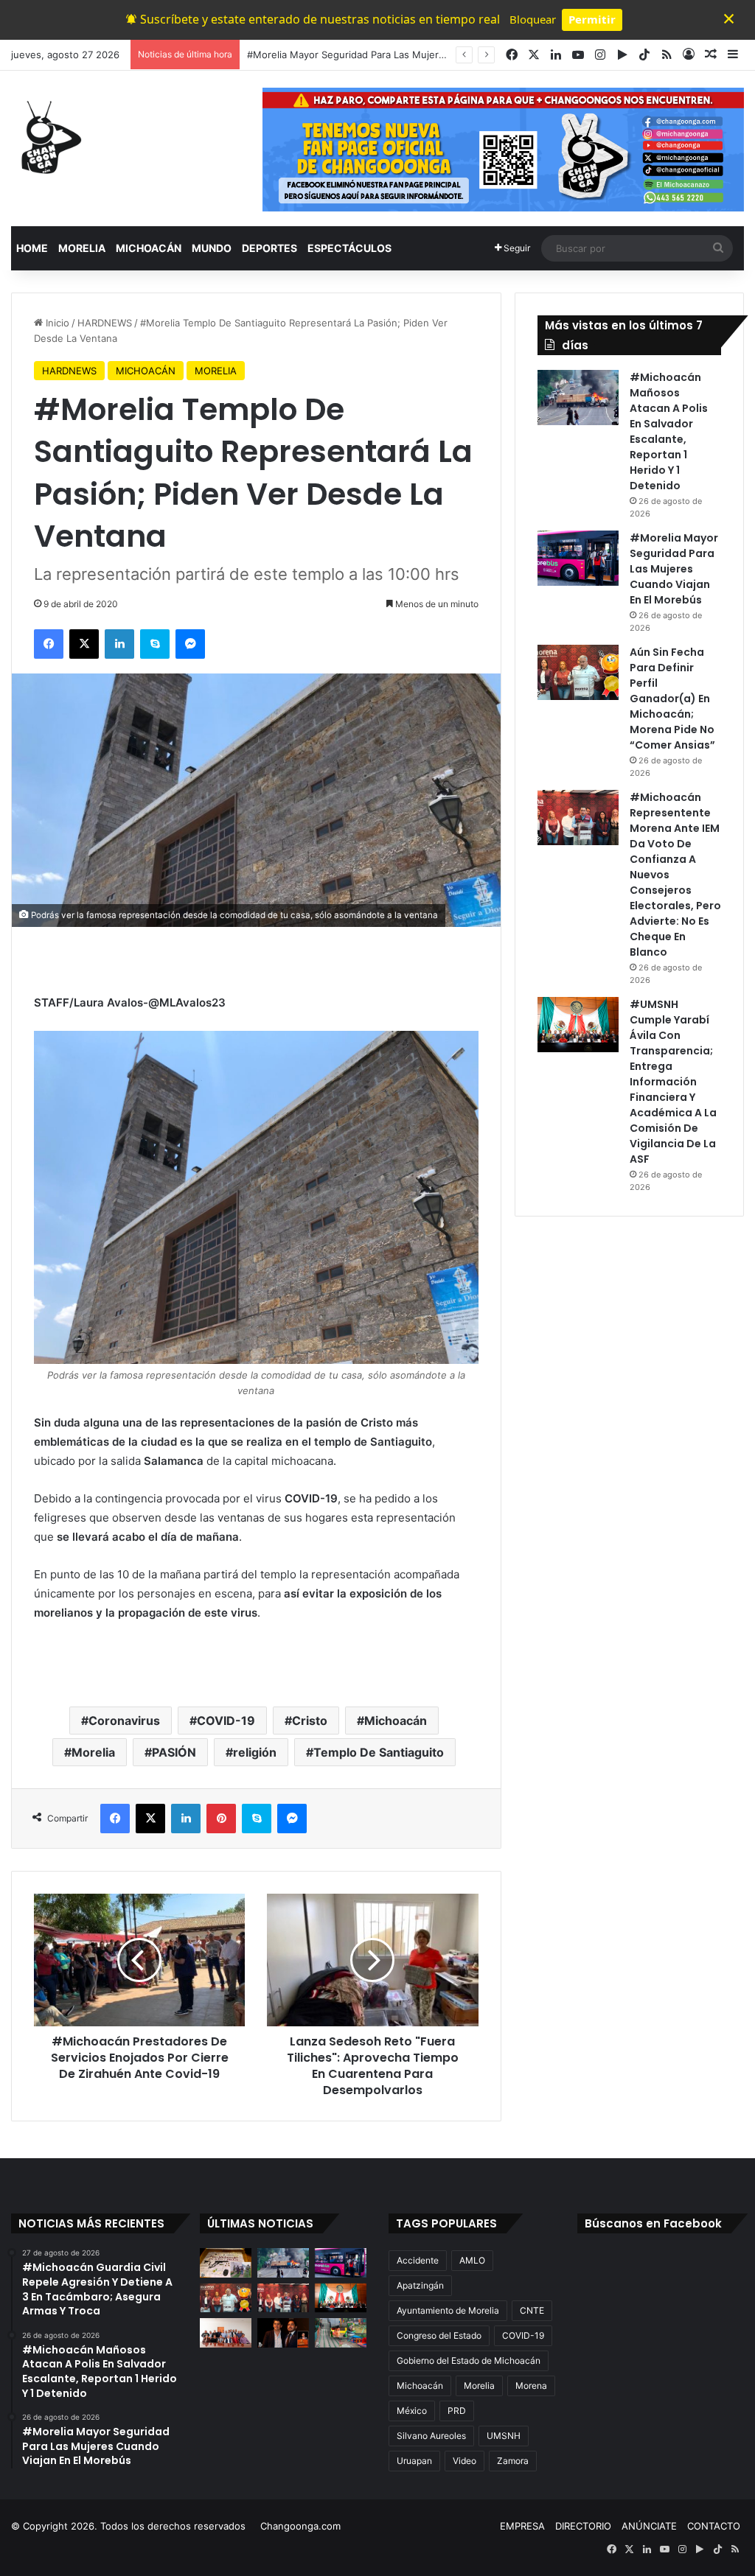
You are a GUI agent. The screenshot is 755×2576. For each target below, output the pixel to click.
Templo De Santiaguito (379, 1752)
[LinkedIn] (119, 644)
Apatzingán (420, 2285)
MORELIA (82, 248)
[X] (84, 644)
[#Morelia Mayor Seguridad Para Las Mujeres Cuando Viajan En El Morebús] (578, 558)
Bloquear (533, 19)
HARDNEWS (105, 323)
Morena (531, 2386)
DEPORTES (269, 248)
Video (465, 2461)
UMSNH (504, 2436)
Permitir (592, 19)
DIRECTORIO (583, 2526)
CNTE (532, 2310)
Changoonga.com (300, 2526)
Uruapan (414, 2461)
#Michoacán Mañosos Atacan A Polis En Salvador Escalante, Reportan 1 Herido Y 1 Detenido (669, 431)
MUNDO (212, 248)
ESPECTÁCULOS (349, 248)
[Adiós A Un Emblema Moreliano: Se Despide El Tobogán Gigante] (341, 2332)
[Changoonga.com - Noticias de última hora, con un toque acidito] (48, 137)
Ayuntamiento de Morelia (448, 2310)
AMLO (472, 2260)
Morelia (93, 1752)
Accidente (418, 2260)
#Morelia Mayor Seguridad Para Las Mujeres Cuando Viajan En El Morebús (418, 55)
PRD (457, 2411)
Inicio (56, 323)
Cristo (310, 1721)
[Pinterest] (221, 1819)
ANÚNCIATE (649, 2526)
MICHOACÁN (149, 248)
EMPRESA (522, 2526)
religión (255, 1752)
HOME (32, 248)
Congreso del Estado (439, 2335)
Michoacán (396, 1721)
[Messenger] (190, 644)
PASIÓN (174, 1752)
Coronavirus (124, 1721)
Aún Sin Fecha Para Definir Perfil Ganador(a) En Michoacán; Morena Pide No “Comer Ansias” (672, 699)
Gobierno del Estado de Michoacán (469, 2360)
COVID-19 (226, 1721)
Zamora (513, 2461)
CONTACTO (714, 2526)
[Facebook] (49, 644)
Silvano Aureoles (431, 2436)
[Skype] (155, 644)
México (412, 2411)
